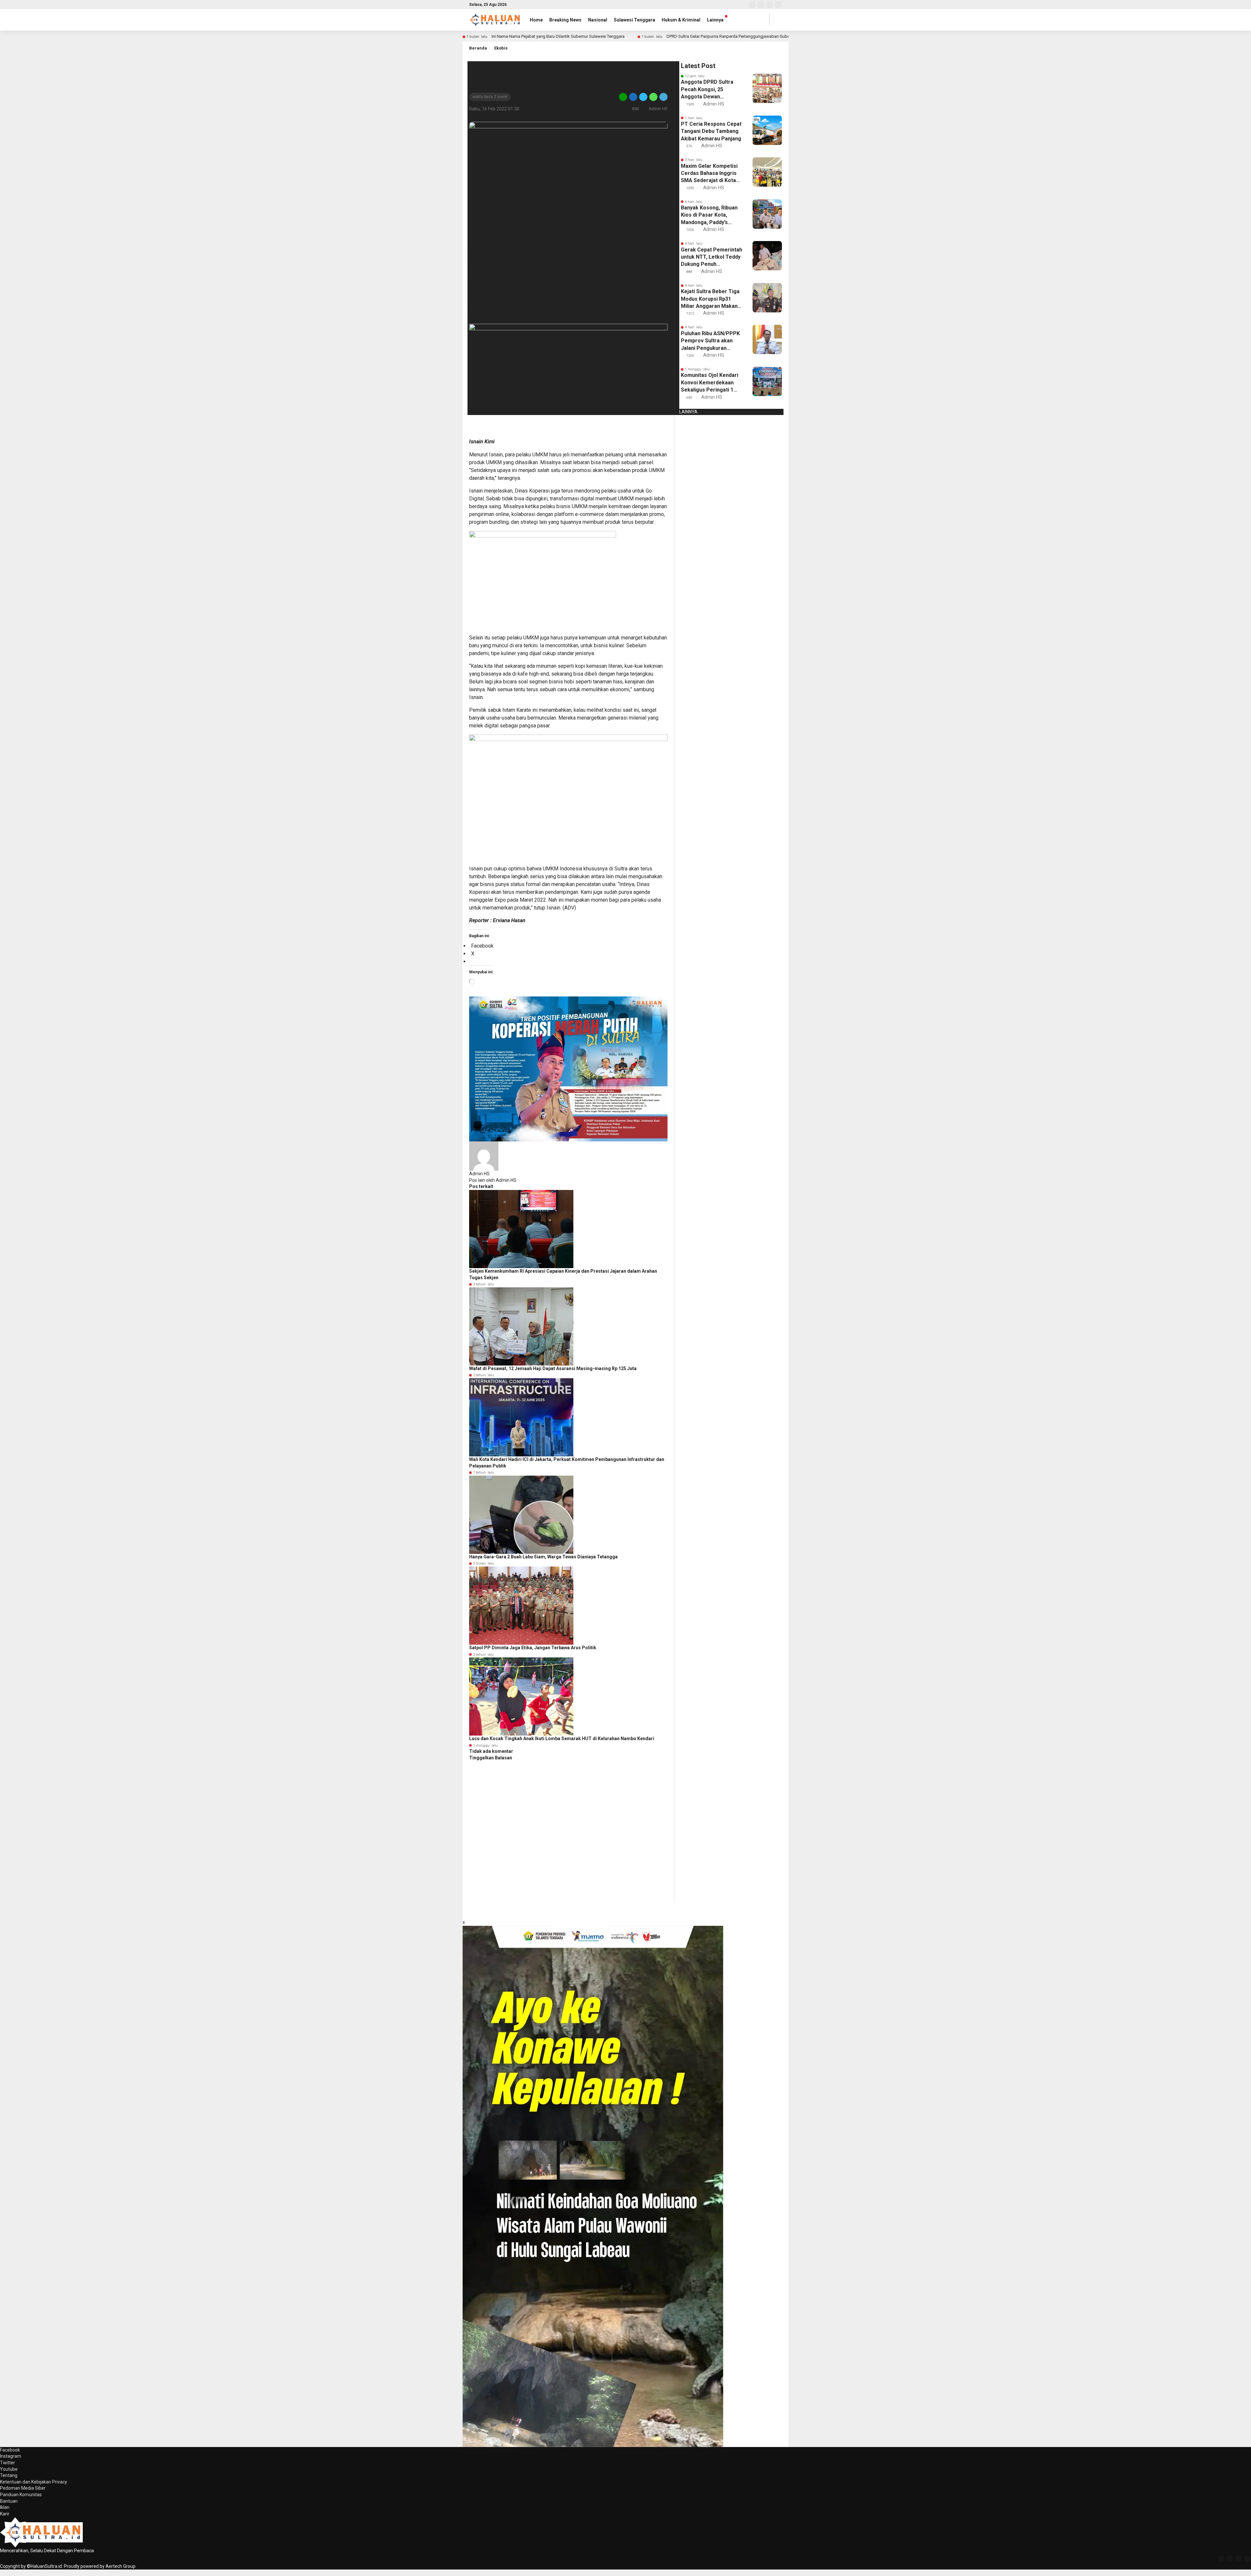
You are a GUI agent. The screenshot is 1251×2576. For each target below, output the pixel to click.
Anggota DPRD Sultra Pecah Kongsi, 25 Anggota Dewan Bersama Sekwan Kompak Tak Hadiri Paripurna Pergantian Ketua (707, 90)
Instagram (11, 2456)
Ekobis (501, 48)
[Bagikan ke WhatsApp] (653, 97)
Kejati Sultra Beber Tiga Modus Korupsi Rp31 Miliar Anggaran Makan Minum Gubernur (710, 299)
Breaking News (565, 20)
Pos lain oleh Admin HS (493, 1180)
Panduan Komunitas (21, 2495)
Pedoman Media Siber (23, 2488)
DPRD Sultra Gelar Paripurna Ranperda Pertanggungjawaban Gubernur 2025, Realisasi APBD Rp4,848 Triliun (766, 36)
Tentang (9, 2475)
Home (536, 20)
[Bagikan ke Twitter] (643, 97)
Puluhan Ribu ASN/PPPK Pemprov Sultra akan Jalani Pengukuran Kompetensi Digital (710, 341)
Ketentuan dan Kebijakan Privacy (34, 2482)
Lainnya (715, 20)
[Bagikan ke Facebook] (633, 97)
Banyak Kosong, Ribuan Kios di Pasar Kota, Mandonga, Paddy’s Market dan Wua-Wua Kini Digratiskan (709, 215)
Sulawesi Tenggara (634, 20)
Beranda (478, 48)
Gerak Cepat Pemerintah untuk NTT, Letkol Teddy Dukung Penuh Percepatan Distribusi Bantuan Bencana (712, 257)
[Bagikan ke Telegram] (663, 97)
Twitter (7, 2463)
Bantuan (9, 2501)
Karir (5, 2514)
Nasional (598, 20)
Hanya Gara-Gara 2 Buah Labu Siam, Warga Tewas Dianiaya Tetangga (543, 1557)
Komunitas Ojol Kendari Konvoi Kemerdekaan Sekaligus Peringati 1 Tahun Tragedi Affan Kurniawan (710, 383)
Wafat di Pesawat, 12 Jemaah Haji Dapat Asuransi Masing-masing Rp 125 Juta (553, 1368)
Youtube (9, 2469)
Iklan (5, 2507)
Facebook (10, 2450)
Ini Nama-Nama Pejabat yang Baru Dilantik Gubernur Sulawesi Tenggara (558, 36)
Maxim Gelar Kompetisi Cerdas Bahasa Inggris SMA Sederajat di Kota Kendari (709, 174)
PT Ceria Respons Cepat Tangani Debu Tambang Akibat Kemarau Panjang (711, 131)
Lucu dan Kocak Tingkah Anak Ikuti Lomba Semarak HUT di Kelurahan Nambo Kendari (562, 1739)
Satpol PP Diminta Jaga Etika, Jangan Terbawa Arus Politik (533, 1648)
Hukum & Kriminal (681, 20)
